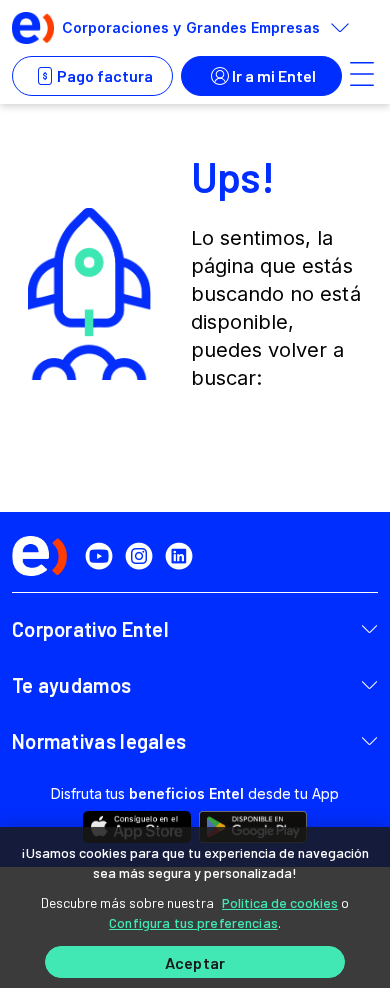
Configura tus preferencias (193, 922)
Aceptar (195, 962)
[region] (195, 907)
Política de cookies (280, 902)
